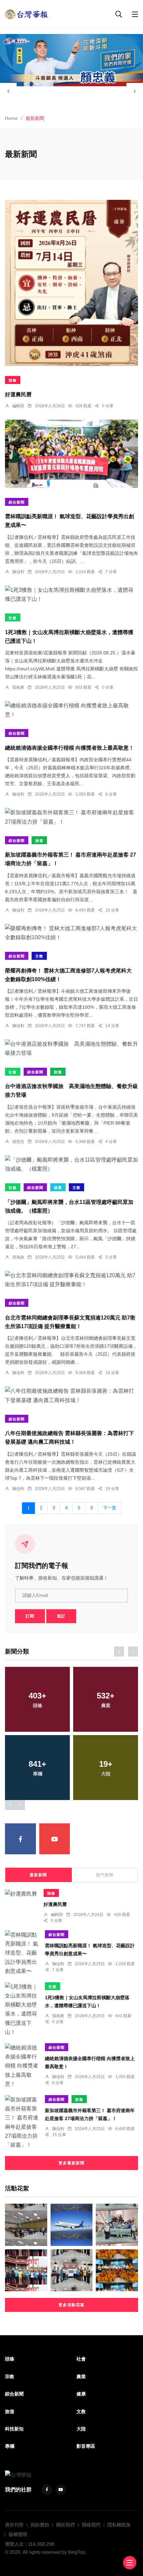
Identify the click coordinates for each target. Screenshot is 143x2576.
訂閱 (30, 1616)
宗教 (10, 2377)
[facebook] (20, 1839)
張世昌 (18, 1142)
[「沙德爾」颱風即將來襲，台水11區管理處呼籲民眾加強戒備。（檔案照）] (71, 1164)
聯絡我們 (91, 2525)
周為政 (18, 1257)
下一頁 (110, 1508)
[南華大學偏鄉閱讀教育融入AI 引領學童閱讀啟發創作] (117, 2225)
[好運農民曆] (71, 283)
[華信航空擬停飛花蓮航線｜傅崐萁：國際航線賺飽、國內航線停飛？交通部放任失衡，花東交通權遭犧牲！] (72, 2225)
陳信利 (18, 572)
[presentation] (8, 91)
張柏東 (18, 687)
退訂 (61, 1616)
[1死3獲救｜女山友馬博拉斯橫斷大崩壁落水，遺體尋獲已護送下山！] (71, 594)
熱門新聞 (105, 1875)
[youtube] (55, 1839)
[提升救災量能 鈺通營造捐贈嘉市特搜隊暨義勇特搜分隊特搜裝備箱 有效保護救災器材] (117, 2270)
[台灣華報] (27, 14)
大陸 (81, 2429)
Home (11, 118)
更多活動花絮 (71, 2305)
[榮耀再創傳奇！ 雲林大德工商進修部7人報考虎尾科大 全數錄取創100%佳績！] (71, 933)
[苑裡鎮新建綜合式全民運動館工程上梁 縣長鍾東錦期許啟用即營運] (26, 2270)
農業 (81, 2377)
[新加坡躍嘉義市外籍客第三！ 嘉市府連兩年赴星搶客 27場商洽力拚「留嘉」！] (71, 817)
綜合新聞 (17, 502)
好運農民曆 (18, 395)
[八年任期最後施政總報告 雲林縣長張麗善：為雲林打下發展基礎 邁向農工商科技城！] (71, 1395)
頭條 (13, 380)
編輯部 (18, 406)
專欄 (10, 2446)
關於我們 (66, 2525)
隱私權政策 (119, 2525)
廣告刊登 (14, 2525)
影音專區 (86, 2446)
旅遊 (39, 841)
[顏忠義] (71, 60)
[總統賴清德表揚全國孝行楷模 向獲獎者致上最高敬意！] (71, 710)
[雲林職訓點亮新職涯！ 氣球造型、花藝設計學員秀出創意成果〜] (71, 454)
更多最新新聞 (71, 2163)
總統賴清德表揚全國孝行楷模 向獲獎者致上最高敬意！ (70, 748)
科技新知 (14, 2429)
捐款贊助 (40, 2525)
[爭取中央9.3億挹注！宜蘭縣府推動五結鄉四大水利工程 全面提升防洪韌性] (72, 2270)
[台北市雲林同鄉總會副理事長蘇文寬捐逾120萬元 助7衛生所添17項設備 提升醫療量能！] (71, 1280)
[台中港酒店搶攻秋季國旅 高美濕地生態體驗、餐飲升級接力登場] (71, 1048)
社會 (13, 618)
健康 (58, 1188)
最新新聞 (38, 1875)
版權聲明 (18, 2534)
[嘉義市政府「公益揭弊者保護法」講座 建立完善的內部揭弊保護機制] (26, 2225)
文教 (39, 956)
